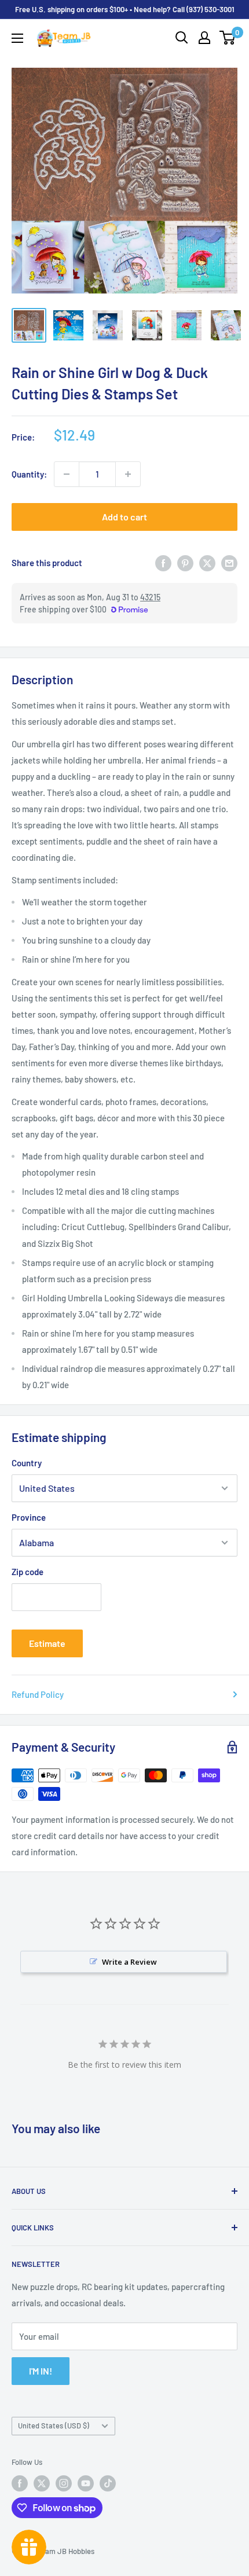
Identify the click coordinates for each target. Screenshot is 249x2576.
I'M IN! (41, 2371)
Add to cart (124, 517)
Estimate (47, 1643)
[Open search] (182, 38)
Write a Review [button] (129, 1962)
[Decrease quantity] (67, 474)
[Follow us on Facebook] (20, 2483)
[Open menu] (17, 38)
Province (29, 1517)
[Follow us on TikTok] (108, 2483)
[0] (228, 38)
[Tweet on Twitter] (207, 563)
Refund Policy (38, 1694)
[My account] (204, 38)
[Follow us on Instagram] (64, 2483)
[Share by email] (229, 563)
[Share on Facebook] (163, 563)
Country (27, 1463)
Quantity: (29, 474)
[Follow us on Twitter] (42, 2483)
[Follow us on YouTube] (86, 2483)
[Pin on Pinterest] (185, 563)
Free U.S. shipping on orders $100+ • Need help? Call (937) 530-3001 (125, 9)
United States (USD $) (54, 2425)
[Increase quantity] (128, 474)
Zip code (28, 1572)
